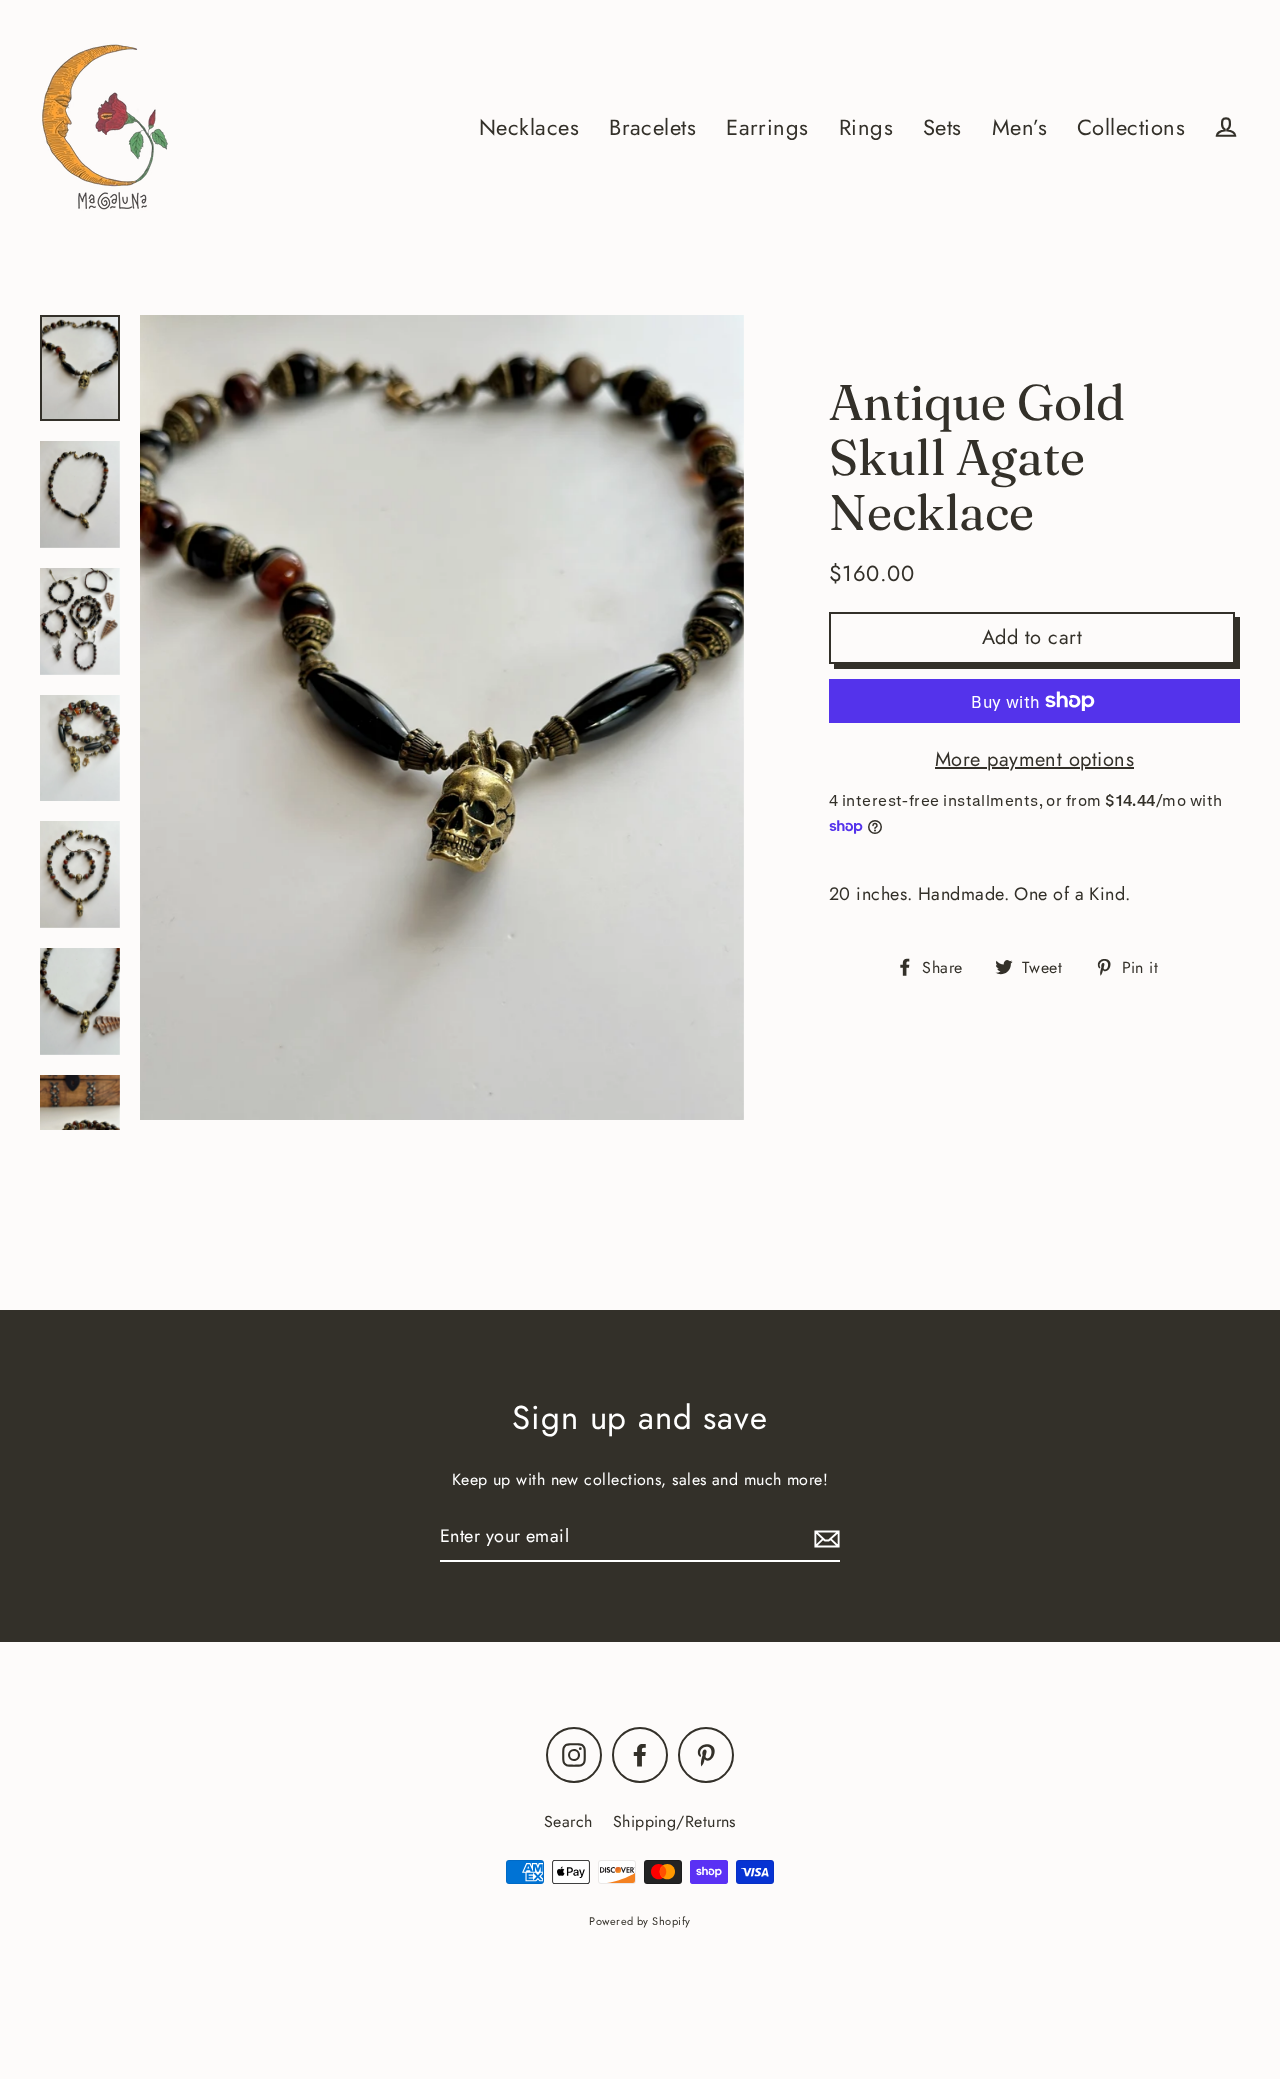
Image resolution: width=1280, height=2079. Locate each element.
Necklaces (529, 127)
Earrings (767, 127)
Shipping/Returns (674, 1821)
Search (568, 1821)
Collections (1131, 127)
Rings (866, 127)
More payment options (1034, 759)
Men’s (1019, 127)
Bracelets (652, 127)
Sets (942, 127)
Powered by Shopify (639, 1921)
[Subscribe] (824, 1537)
